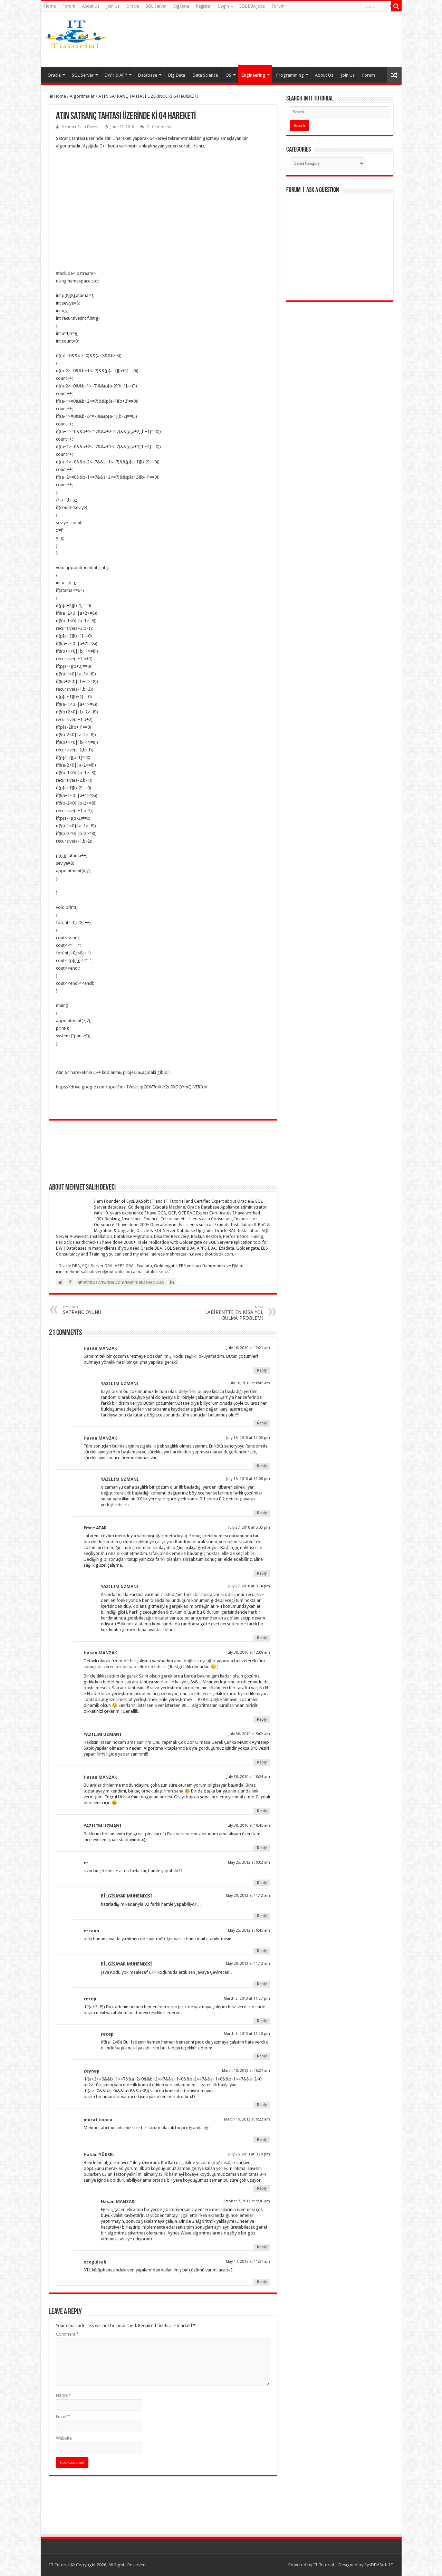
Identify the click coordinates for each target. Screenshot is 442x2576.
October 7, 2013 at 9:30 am (246, 2201)
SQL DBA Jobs (252, 6)
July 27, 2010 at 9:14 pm (249, 1586)
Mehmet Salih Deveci (80, 127)
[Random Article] (394, 75)
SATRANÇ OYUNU (82, 1310)
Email (63, 2417)
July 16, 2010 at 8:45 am (249, 1383)
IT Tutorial (324, 2565)
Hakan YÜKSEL (99, 2155)
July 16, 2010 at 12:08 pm (248, 1479)
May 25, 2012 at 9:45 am (249, 1930)
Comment (67, 2334)
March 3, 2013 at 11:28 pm (247, 2034)
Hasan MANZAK (100, 1348)
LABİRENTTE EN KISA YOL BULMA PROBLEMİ (234, 1313)
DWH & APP (116, 75)
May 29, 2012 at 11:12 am (248, 1896)
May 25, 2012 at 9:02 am (249, 1862)
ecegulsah (95, 2262)
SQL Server (156, 6)
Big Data (181, 6)
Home (50, 6)
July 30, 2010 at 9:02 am (249, 1734)
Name (64, 2395)
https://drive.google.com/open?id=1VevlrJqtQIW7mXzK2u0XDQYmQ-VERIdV (132, 1087)
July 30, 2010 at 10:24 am (248, 1777)
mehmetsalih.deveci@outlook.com (199, 1254)
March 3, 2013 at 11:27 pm (247, 1998)
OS (228, 75)
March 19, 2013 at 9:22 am (247, 2119)
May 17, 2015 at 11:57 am (248, 2262)
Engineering (253, 75)
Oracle (133, 6)
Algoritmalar (82, 96)
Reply (262, 1370)
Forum (69, 6)
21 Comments (160, 127)
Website (64, 2438)
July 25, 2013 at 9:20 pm (249, 2154)
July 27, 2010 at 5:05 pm (249, 1527)
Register (204, 6)
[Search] (396, 6)
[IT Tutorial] (76, 33)
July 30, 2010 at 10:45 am (248, 1825)
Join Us (113, 6)
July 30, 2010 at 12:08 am (248, 1652)
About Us (91, 6)
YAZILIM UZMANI (120, 1383)
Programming (290, 75)
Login (224, 6)
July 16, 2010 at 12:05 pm (248, 1438)
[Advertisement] (276, 39)
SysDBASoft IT (379, 2565)
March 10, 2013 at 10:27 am (246, 2071)
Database (148, 75)
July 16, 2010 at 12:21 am (248, 1348)
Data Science (205, 75)
